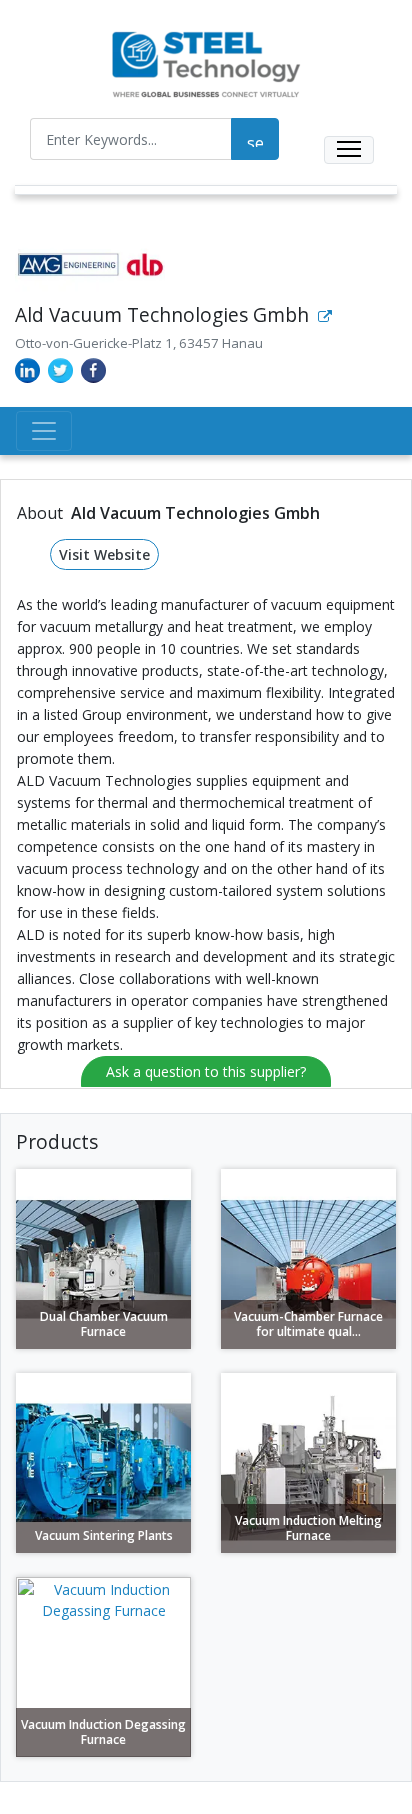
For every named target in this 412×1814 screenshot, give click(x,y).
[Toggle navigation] (349, 150)
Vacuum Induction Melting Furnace (308, 1528)
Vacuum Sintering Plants (104, 1536)
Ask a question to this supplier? (206, 1071)
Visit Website (104, 554)
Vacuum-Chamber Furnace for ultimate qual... (308, 1324)
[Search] (255, 139)
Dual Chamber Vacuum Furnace (104, 1324)
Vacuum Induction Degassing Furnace (103, 1732)
